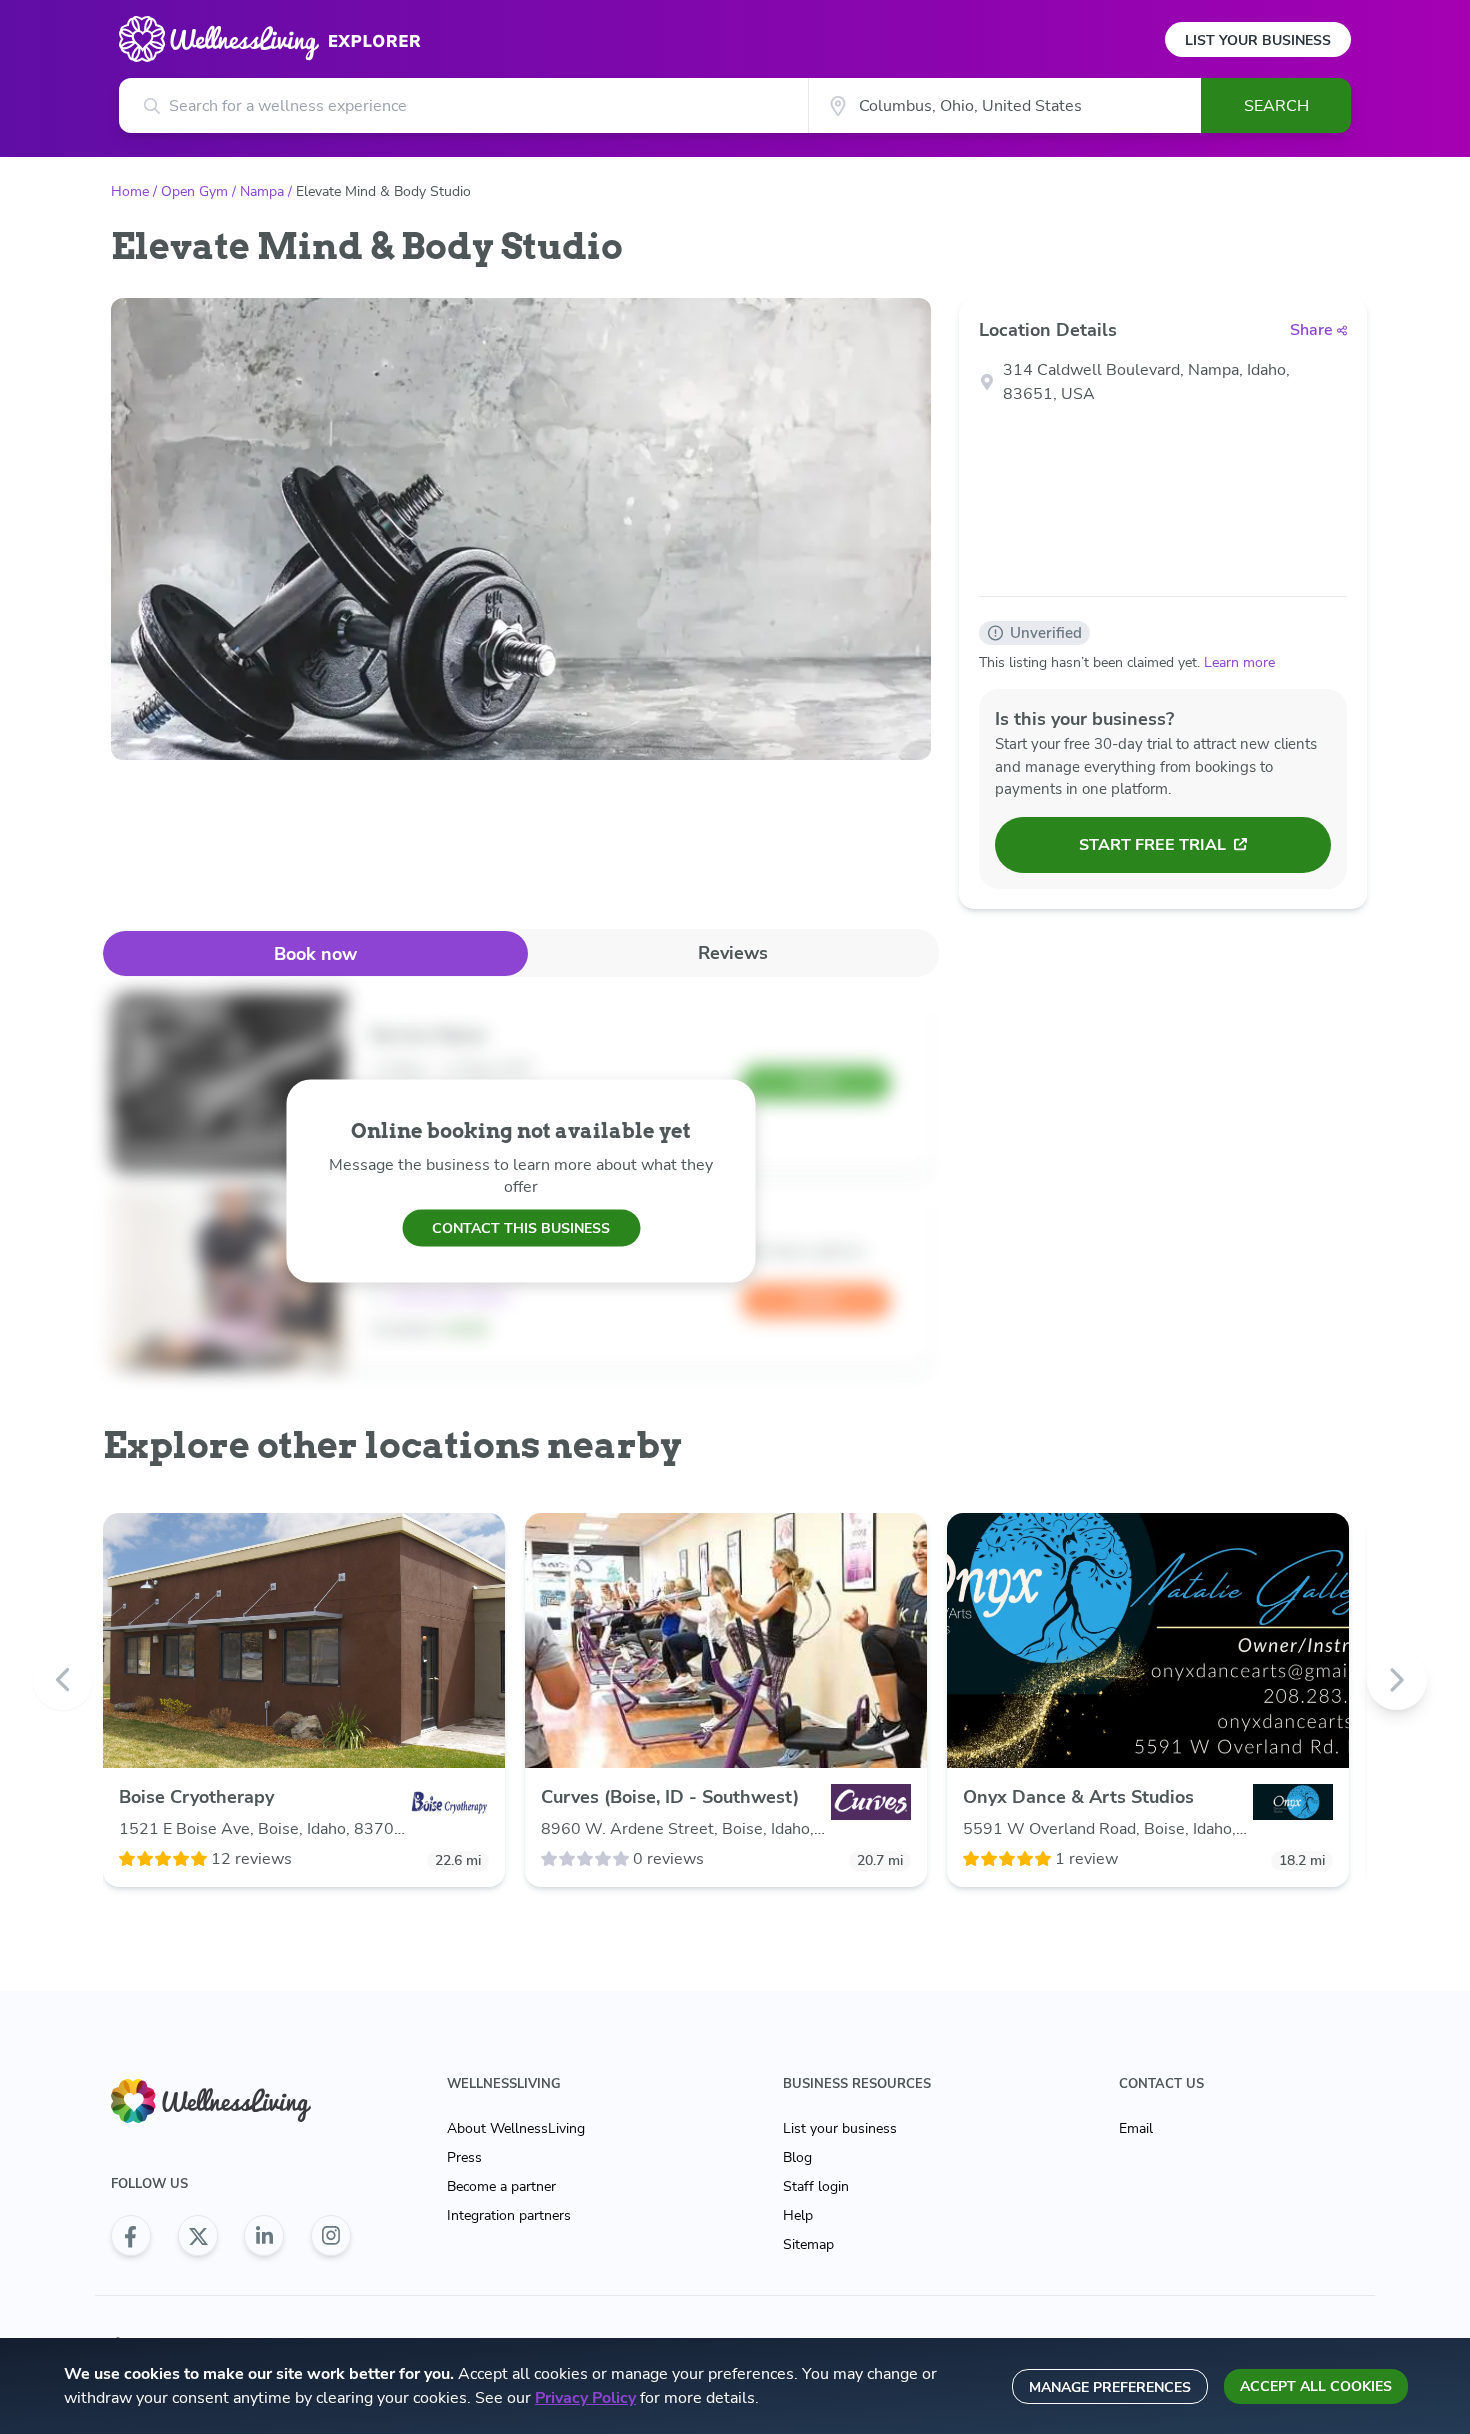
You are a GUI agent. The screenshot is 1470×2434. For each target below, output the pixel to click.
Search (1276, 106)
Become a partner (501, 2186)
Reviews (733, 953)
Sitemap (808, 2244)
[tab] (315, 953)
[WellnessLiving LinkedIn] (264, 2236)
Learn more (1239, 662)
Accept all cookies (1316, 2386)
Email (1136, 2128)
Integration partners (509, 2215)
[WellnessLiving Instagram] (331, 2236)
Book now (315, 954)
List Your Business (1258, 40)
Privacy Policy (585, 2398)
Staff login (816, 2186)
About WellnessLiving (516, 2128)
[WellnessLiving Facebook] (131, 2236)
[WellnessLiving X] (198, 2236)
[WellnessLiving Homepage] (231, 2101)
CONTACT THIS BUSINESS (521, 1227)
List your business (840, 2128)
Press (464, 2157)
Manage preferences (1110, 2387)
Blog (797, 2157)
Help (798, 2215)
